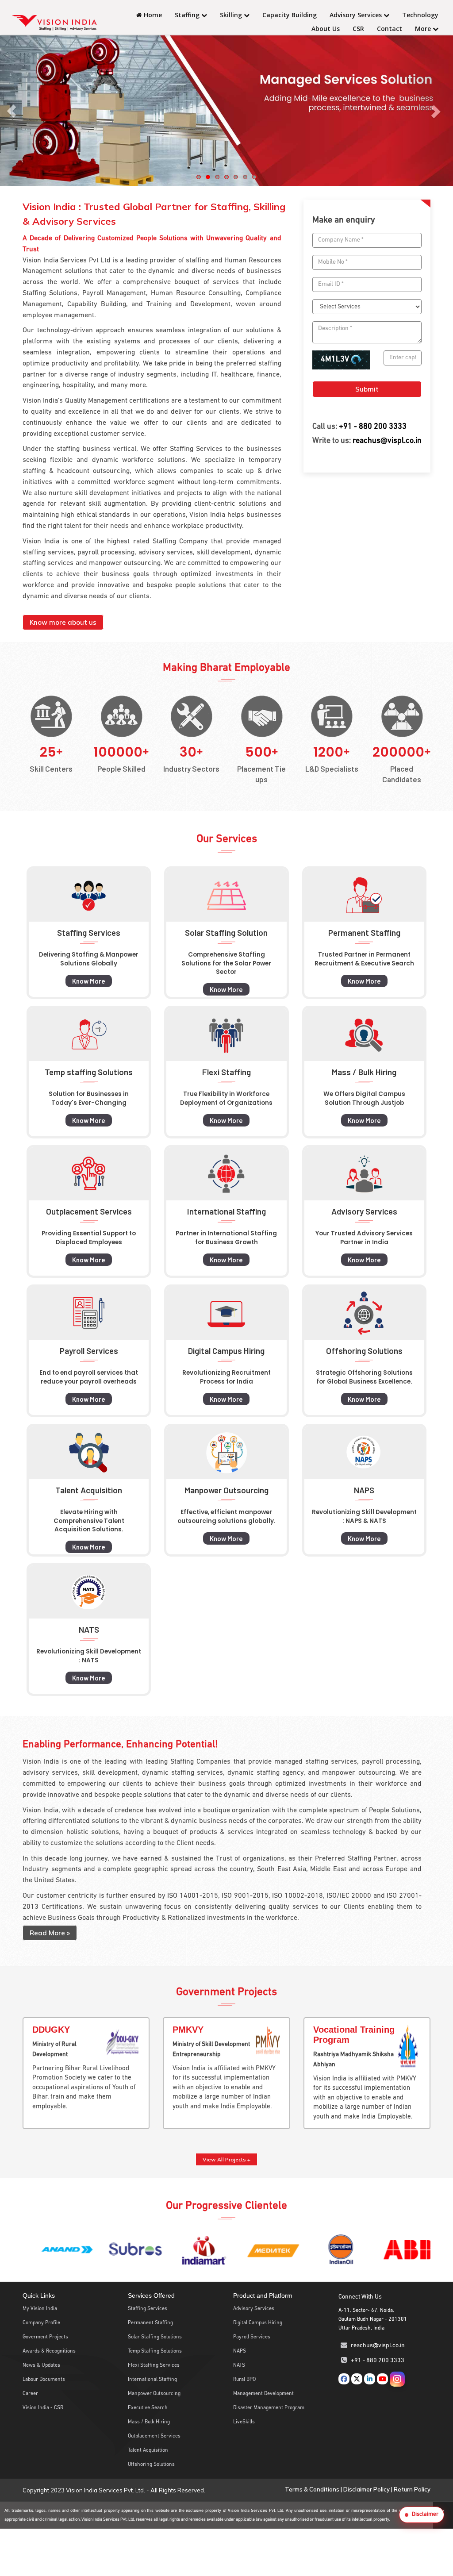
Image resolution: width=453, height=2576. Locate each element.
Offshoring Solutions (151, 2465)
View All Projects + (226, 2159)
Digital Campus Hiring (258, 2323)
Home (152, 15)
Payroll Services (252, 2337)
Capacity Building (290, 15)
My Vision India (40, 2309)
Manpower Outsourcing (154, 2394)
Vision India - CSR (43, 2408)
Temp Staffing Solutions (155, 2351)
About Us (326, 29)
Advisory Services (357, 15)
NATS (239, 2365)
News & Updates (41, 2365)
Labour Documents (44, 2380)
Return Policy (412, 2489)
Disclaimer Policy (367, 2489)
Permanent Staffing (150, 2323)
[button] (422, 2515)
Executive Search (148, 2408)
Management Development (263, 2394)
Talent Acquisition (148, 2450)
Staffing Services (148, 2309)
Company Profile (41, 2323)
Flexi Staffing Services (154, 2365)
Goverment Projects (45, 2337)
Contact (390, 29)
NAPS (240, 2351)
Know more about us (63, 622)
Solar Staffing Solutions (155, 2337)
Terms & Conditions (312, 2489)
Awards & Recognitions (49, 2351)
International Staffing (152, 2380)
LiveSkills (244, 2422)
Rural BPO (244, 2380)
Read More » (50, 1933)
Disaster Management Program (269, 2408)
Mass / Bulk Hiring (149, 2422)
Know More (89, 981)
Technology (420, 15)
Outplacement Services (154, 2436)
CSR (358, 29)
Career (30, 2394)
